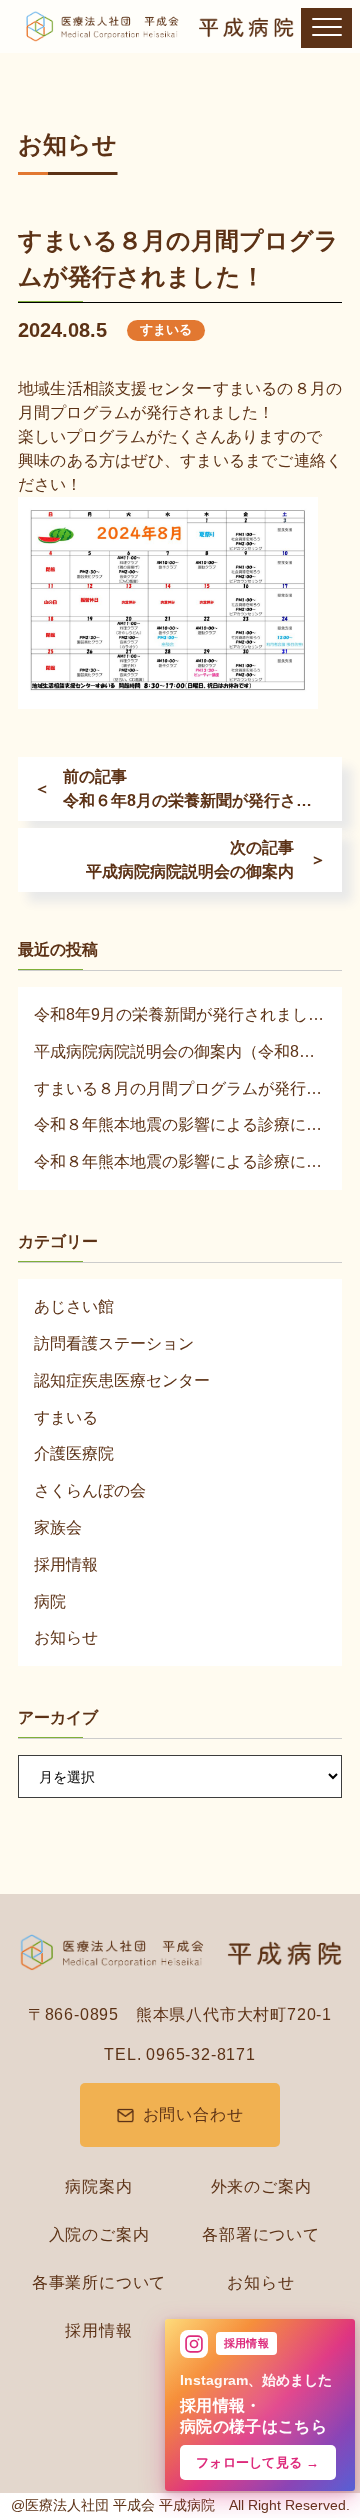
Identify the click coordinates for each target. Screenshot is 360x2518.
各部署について (261, 2234)
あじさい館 (74, 1306)
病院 (50, 1601)
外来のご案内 (261, 2186)
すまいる (166, 329)
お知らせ (66, 1637)
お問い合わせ (193, 2114)
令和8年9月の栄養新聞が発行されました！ (180, 1014)
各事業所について (99, 2282)
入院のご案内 (99, 2234)
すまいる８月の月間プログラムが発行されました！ (180, 1088)
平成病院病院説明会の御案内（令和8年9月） (180, 1051)
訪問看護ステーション (114, 1343)
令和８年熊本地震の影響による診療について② (180, 1161)
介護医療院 (74, 1453)
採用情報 (66, 1564)
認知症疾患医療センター (122, 1380)
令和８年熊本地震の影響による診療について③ (180, 1124)
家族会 (58, 1527)
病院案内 (98, 2186)
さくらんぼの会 (90, 1490)
